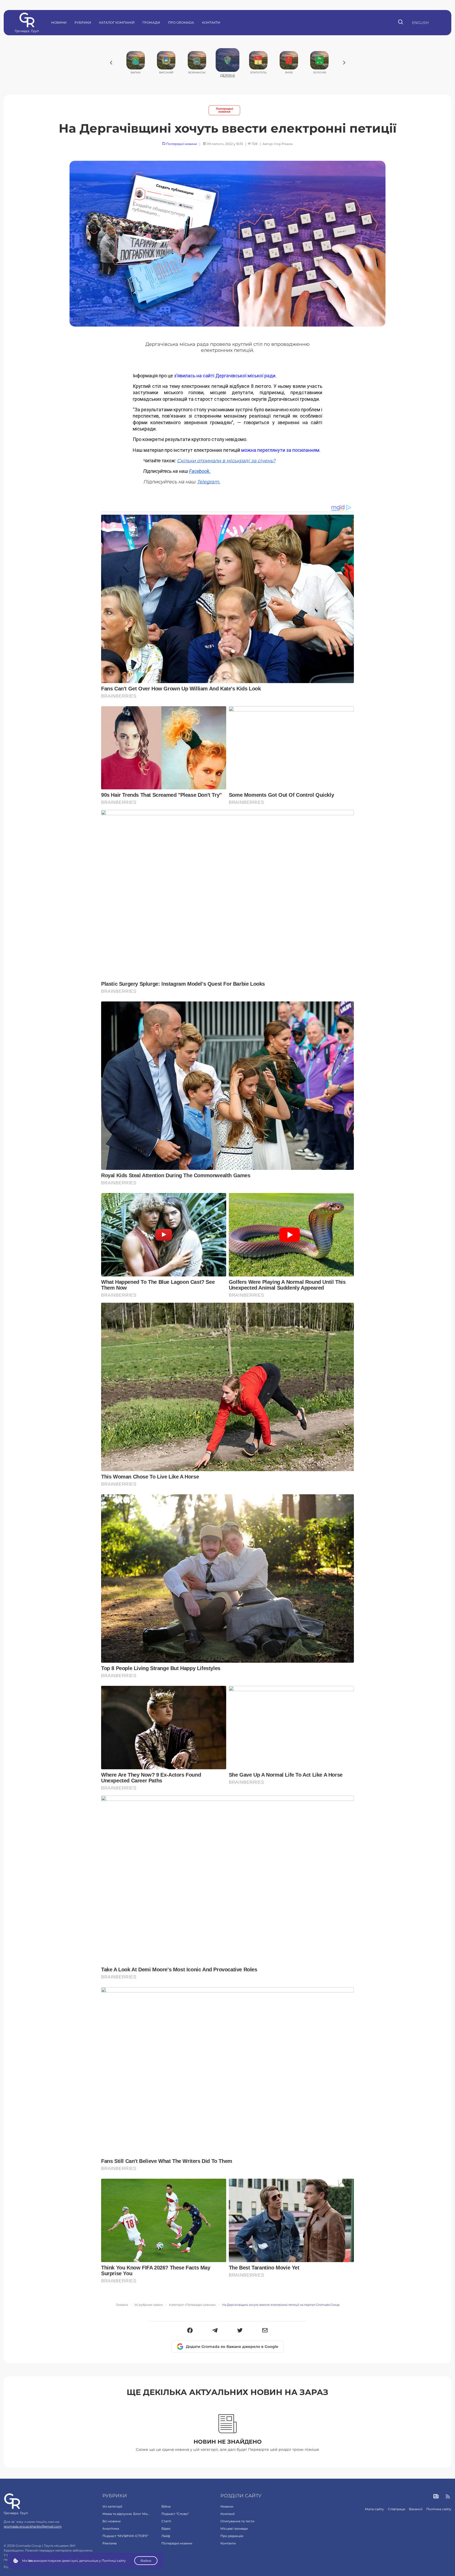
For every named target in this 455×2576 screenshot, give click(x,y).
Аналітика (111, 2529)
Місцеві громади (234, 2529)
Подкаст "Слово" (175, 2514)
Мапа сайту (374, 2509)
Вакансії (416, 2509)
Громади (151, 22)
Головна (122, 2305)
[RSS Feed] (448, 2497)
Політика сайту (439, 2509)
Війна (166, 2506)
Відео (166, 2529)
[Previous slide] (111, 63)
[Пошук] (401, 23)
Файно (146, 2561)
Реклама (110, 2543)
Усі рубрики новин (149, 2305)
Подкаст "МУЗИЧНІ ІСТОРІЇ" (125, 2536)
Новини (59, 22)
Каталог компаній (117, 22)
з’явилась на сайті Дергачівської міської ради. (225, 376)
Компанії (227, 2514)
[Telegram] (215, 2331)
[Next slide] (344, 63)
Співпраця (396, 2509)
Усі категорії (112, 2506)
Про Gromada (181, 22)
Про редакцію (232, 2536)
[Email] (265, 2331)
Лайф (166, 2536)
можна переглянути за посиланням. (281, 450)
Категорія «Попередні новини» (192, 2305)
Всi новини (112, 2521)
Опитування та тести (237, 2521)
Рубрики (83, 22)
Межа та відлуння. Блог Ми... (126, 2514)
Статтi (166, 2521)
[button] (190, 2331)
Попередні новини (224, 110)
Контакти (211, 22)
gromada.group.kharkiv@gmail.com (33, 2526)
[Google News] (436, 2497)
